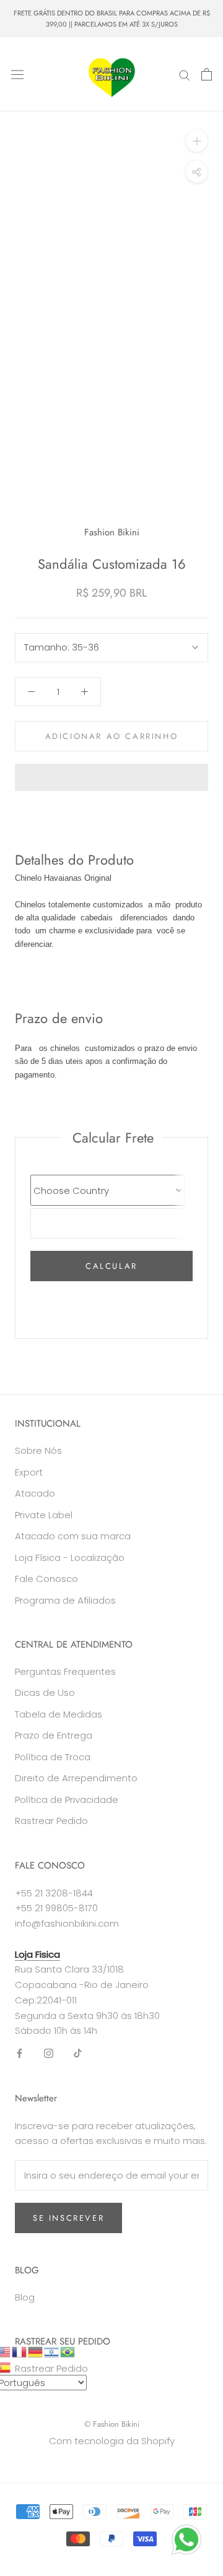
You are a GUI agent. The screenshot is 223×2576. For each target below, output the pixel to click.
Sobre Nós (38, 1450)
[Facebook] (20, 2053)
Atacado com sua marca (73, 1536)
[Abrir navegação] (17, 74)
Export (29, 1472)
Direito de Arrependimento (76, 1778)
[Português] (68, 2351)
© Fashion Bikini (112, 2424)
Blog (25, 2297)
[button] (111, 777)
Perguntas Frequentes (65, 1671)
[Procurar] (185, 75)
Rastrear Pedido (51, 1821)
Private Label (44, 1515)
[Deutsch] (36, 2351)
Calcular (111, 1266)
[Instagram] (49, 2053)
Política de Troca (53, 1757)
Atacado (35, 1493)
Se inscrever (68, 2218)
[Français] (20, 2351)
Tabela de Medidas (59, 1714)
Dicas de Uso (45, 1692)
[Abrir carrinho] (207, 74)
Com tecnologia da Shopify (112, 2441)
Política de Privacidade (67, 1800)
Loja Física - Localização (70, 1558)
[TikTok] (78, 2053)
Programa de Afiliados (65, 1600)
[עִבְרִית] (52, 2351)
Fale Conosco (46, 1579)
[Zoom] (197, 141)
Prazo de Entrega (54, 1735)
